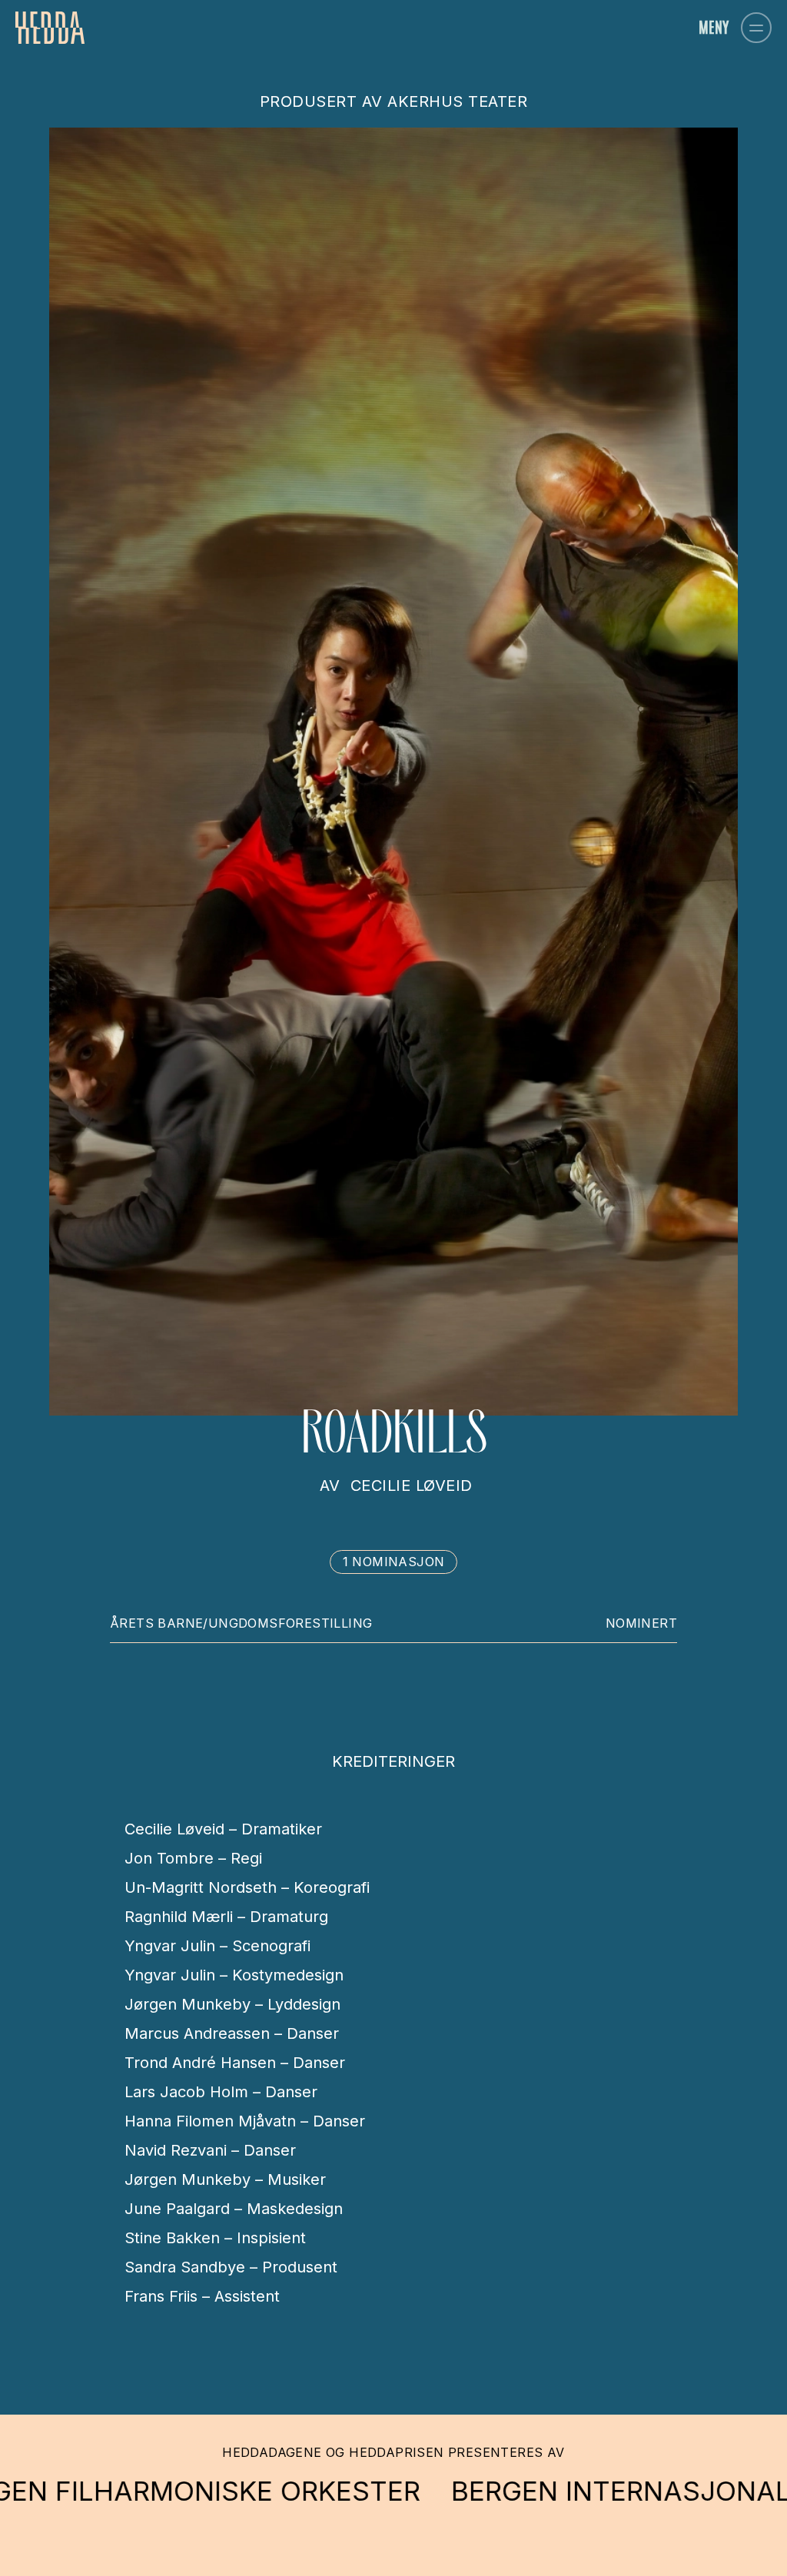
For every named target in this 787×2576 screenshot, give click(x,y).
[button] (756, 28)
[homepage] (50, 28)
